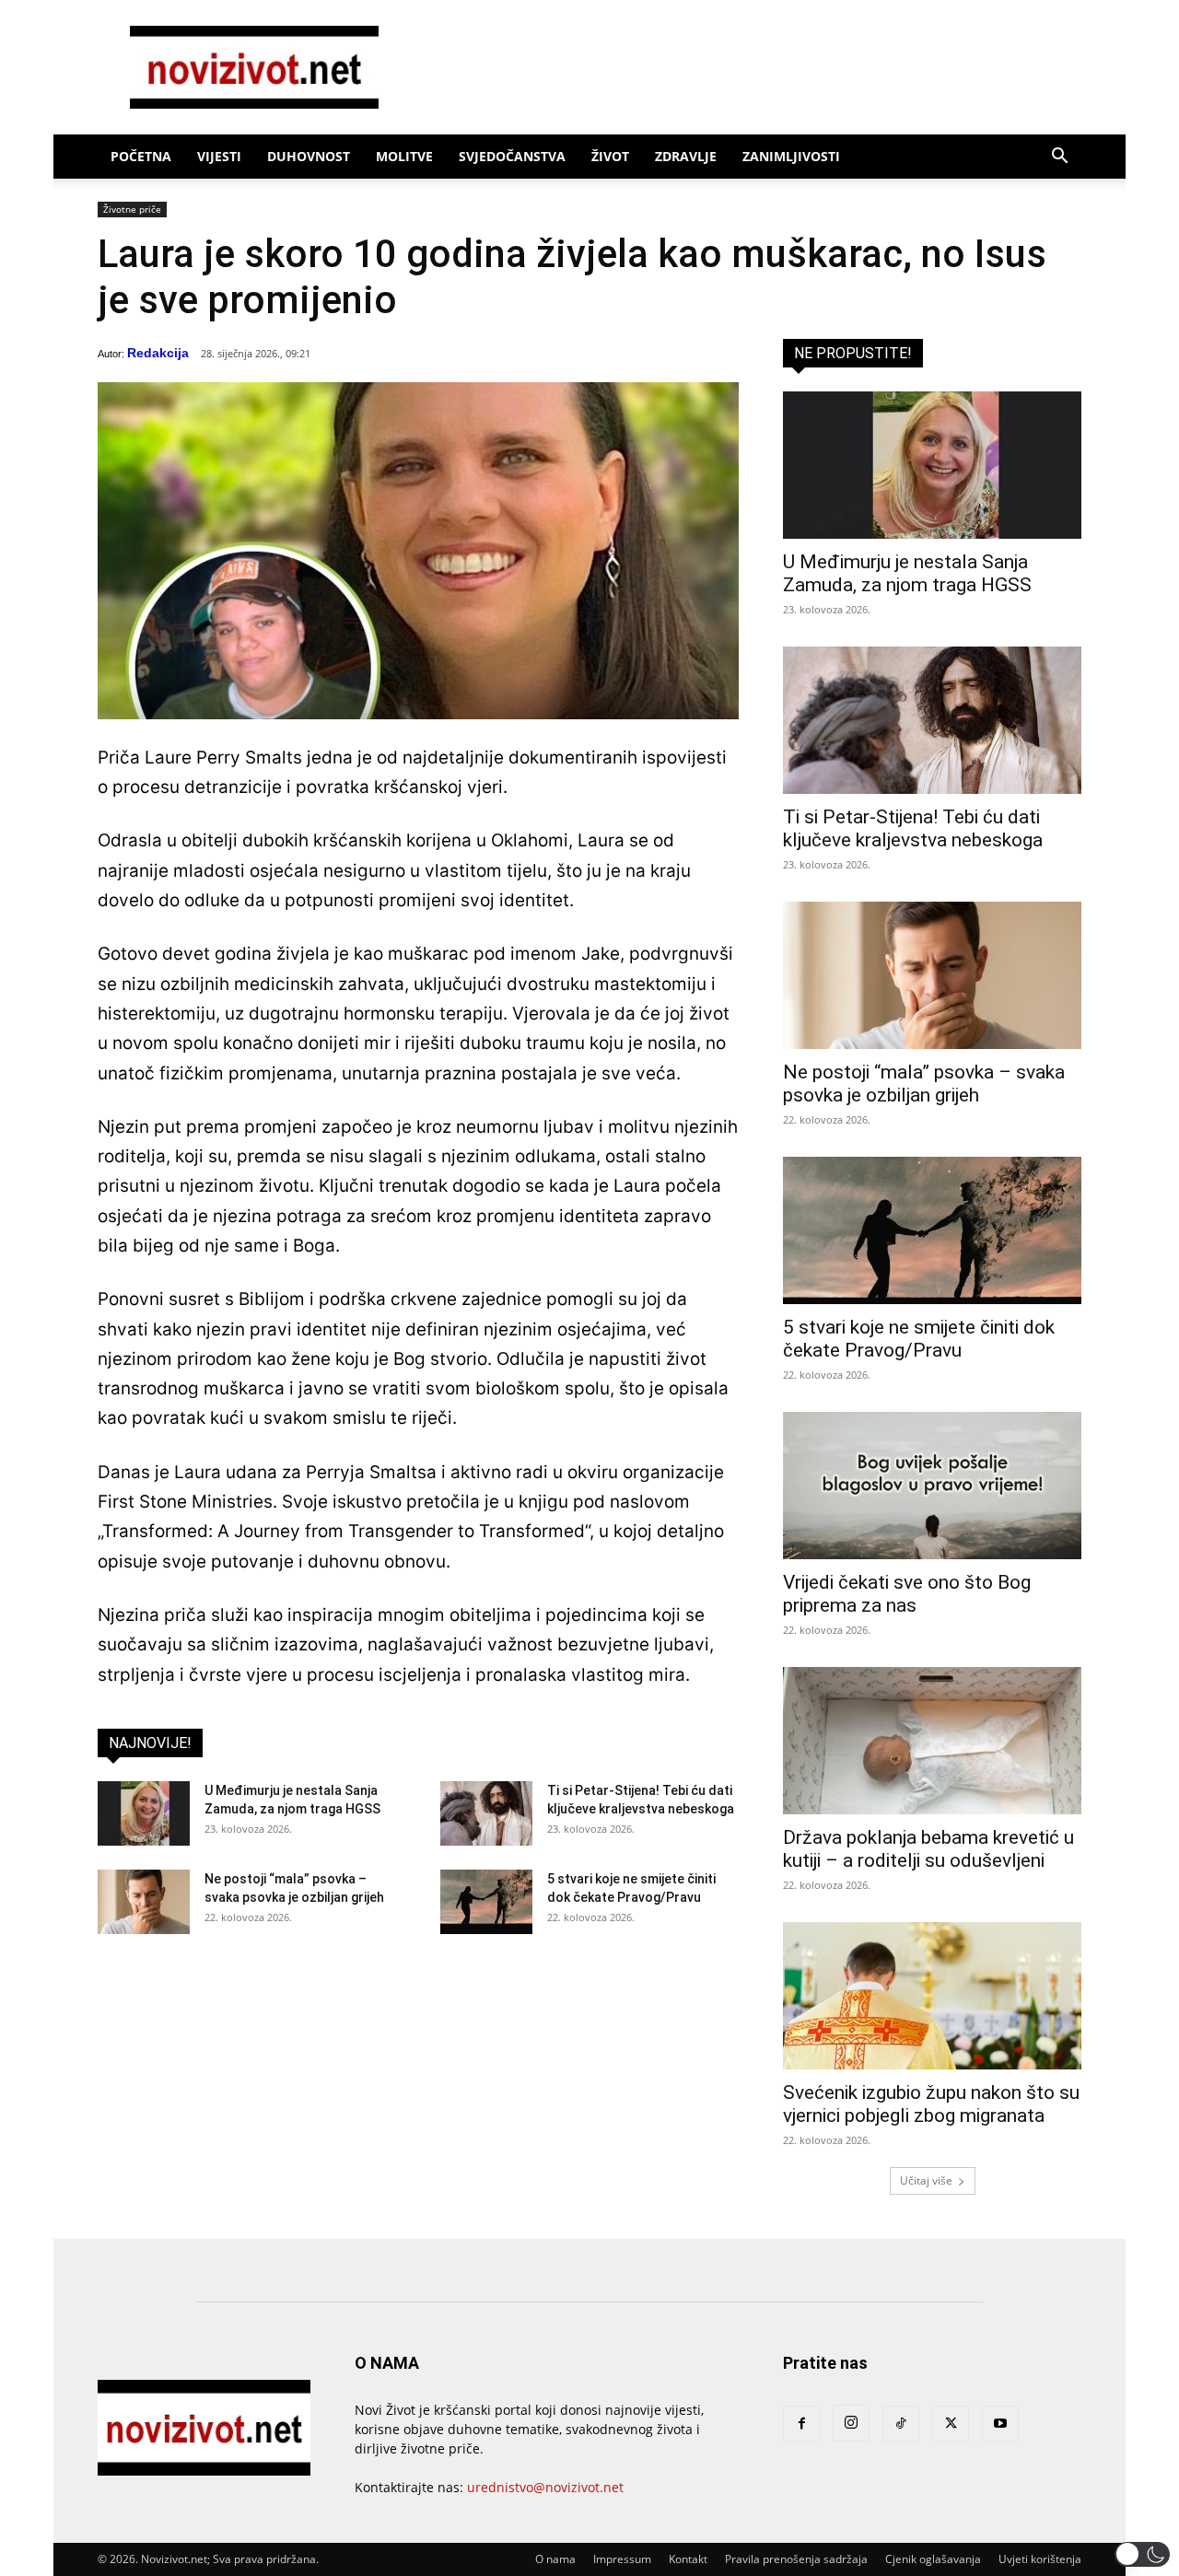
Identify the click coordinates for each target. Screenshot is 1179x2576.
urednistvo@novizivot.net (545, 2487)
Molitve (404, 156)
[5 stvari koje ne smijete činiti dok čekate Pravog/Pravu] (486, 1902)
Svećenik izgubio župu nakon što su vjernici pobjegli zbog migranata (931, 2104)
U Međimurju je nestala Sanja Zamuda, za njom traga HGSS (907, 573)
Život (610, 156)
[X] (951, 2424)
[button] (1059, 158)
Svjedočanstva (512, 156)
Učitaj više (926, 2180)
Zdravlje (686, 156)
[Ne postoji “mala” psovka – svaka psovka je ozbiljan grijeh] (144, 1902)
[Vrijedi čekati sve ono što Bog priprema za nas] (932, 1486)
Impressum (622, 2559)
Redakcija (158, 353)
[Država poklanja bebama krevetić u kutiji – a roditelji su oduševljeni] (932, 1741)
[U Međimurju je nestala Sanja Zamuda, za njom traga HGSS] (144, 1813)
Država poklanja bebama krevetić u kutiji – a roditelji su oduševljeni (928, 1849)
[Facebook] (801, 2424)
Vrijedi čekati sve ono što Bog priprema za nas (907, 1594)
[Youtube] (1000, 2424)
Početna (141, 156)
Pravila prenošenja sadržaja (796, 2559)
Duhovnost (309, 156)
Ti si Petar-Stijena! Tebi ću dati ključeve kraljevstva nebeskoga (913, 828)
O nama (555, 2559)
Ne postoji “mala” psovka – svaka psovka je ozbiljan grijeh (924, 1084)
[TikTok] (901, 2424)
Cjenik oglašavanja (933, 2559)
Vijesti (219, 156)
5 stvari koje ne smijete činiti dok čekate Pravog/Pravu (919, 1339)
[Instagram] (851, 2423)
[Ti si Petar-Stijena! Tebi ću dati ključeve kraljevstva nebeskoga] (486, 1813)
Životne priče (132, 209)
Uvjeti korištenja (1040, 2559)
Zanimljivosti (791, 156)
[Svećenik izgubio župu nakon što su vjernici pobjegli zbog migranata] (932, 1996)
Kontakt (688, 2559)
